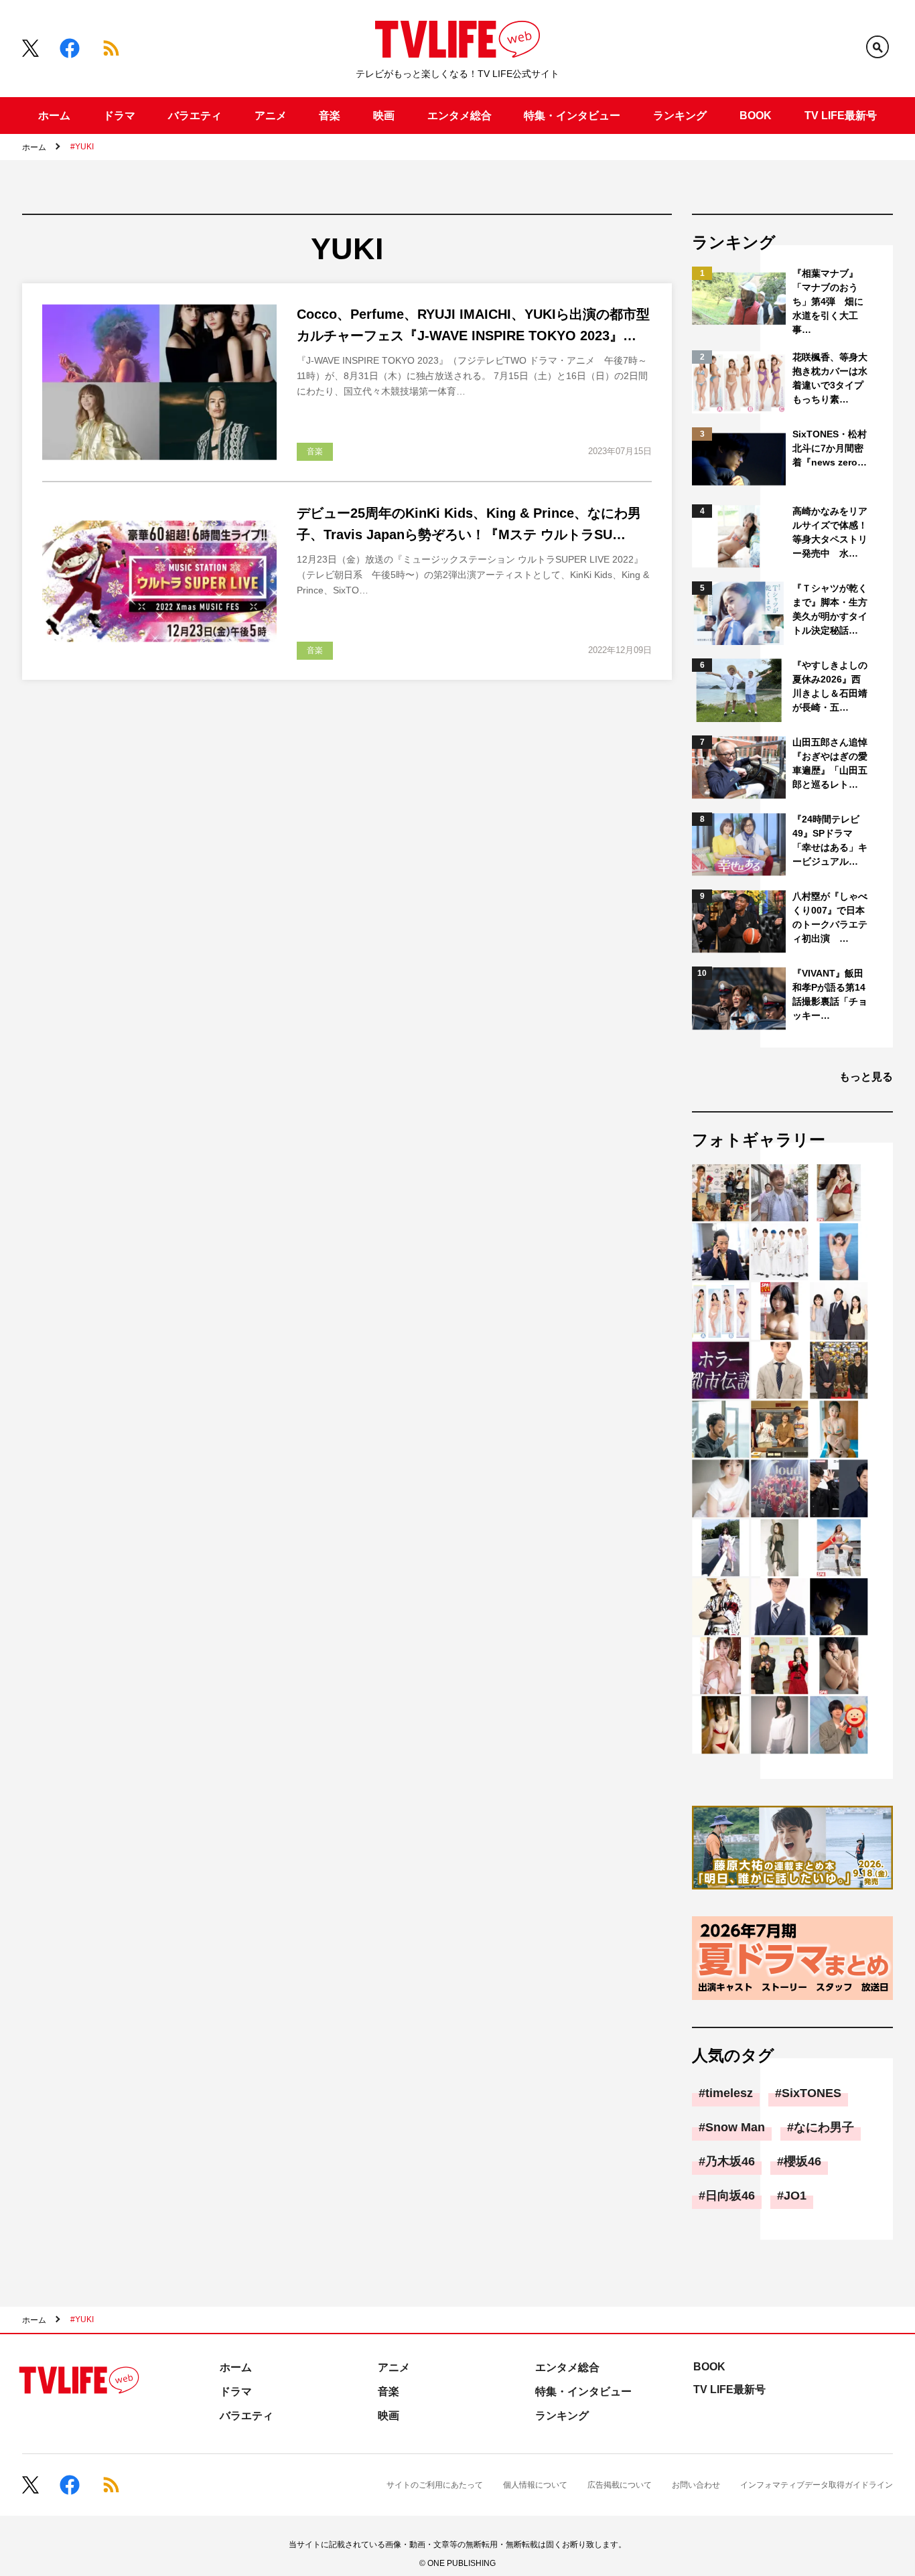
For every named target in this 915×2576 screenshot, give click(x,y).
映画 (384, 116)
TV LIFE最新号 (841, 116)
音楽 (330, 116)
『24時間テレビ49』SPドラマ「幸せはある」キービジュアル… (830, 840)
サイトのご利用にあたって (435, 2485)
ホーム (54, 116)
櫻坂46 (802, 2161)
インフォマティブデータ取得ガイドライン (817, 2485)
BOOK (756, 116)
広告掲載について (620, 2485)
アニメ (271, 116)
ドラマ (119, 116)
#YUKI (82, 147)
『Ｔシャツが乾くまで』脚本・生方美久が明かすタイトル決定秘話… (830, 609)
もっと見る (866, 1077)
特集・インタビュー (572, 116)
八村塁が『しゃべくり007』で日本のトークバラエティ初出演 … (830, 917)
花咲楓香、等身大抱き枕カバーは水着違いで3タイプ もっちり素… (831, 378)
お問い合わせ (696, 2485)
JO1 (795, 2196)
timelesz (729, 2093)
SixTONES (812, 2093)
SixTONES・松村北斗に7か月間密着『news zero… (830, 448)
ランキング (680, 116)
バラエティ (195, 116)
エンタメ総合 (460, 116)
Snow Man (735, 2127)
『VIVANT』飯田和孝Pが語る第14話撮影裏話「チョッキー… (830, 994)
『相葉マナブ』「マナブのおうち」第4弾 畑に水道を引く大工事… (828, 301)
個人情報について (535, 2485)
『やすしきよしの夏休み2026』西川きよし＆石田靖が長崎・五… (830, 686)
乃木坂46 (730, 2161)
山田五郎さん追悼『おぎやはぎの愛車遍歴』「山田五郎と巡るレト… (830, 763)
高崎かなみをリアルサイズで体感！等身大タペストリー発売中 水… (830, 532)
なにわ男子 (824, 2127)
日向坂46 (730, 2196)
